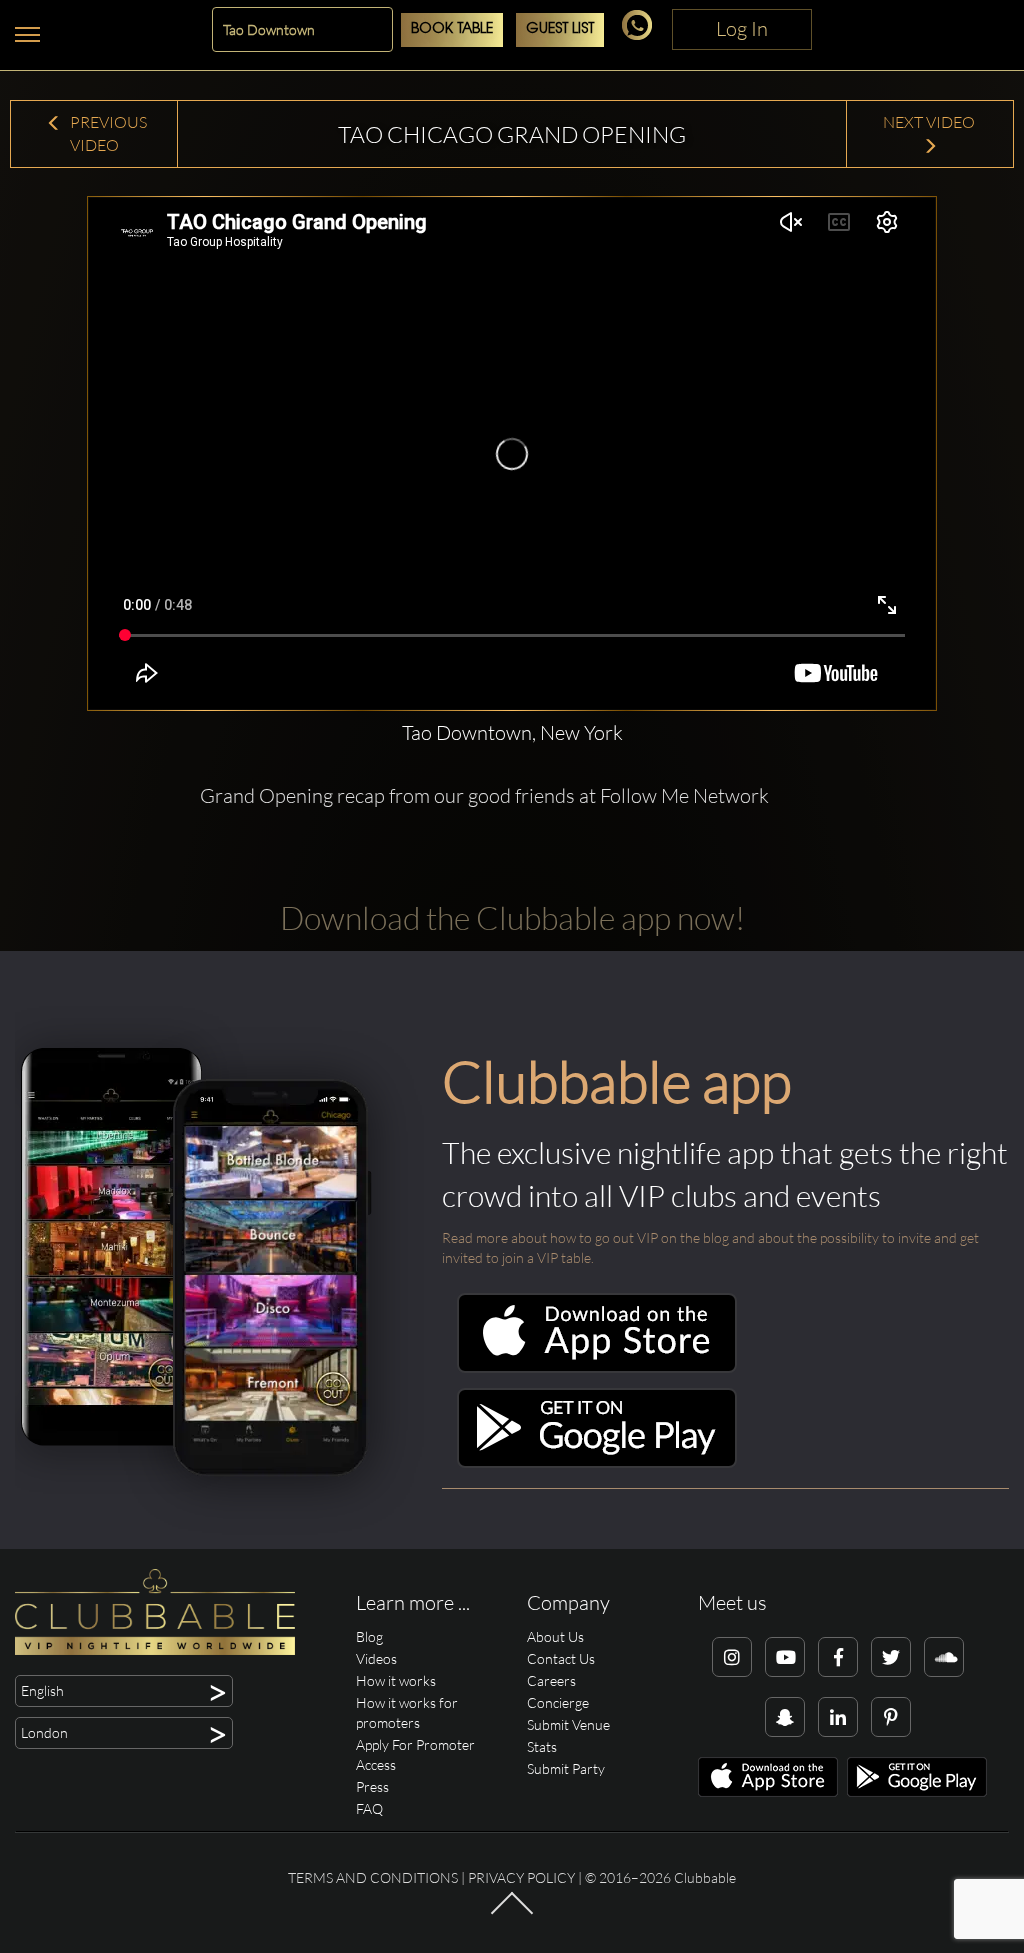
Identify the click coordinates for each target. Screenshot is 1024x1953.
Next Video (930, 122)
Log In (742, 28)
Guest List (560, 29)
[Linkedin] (838, 1717)
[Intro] (512, 1913)
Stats (542, 1746)
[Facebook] (838, 1657)
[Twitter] (891, 1657)
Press (372, 1786)
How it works (396, 1680)
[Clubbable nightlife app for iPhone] (597, 1367)
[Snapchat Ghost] (785, 1717)
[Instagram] (732, 1657)
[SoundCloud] (944, 1657)
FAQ (369, 1808)
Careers (551, 1680)
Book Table (452, 29)
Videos (376, 1658)
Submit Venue (568, 1724)
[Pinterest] (891, 1717)
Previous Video (107, 133)
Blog (369, 1636)
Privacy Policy (521, 1877)
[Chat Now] (640, 34)
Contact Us (561, 1658)
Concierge (558, 1702)
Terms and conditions (373, 1877)
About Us (555, 1636)
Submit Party (566, 1768)
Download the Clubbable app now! (512, 917)
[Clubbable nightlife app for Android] (597, 1462)
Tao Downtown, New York (512, 732)
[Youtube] (785, 1657)
